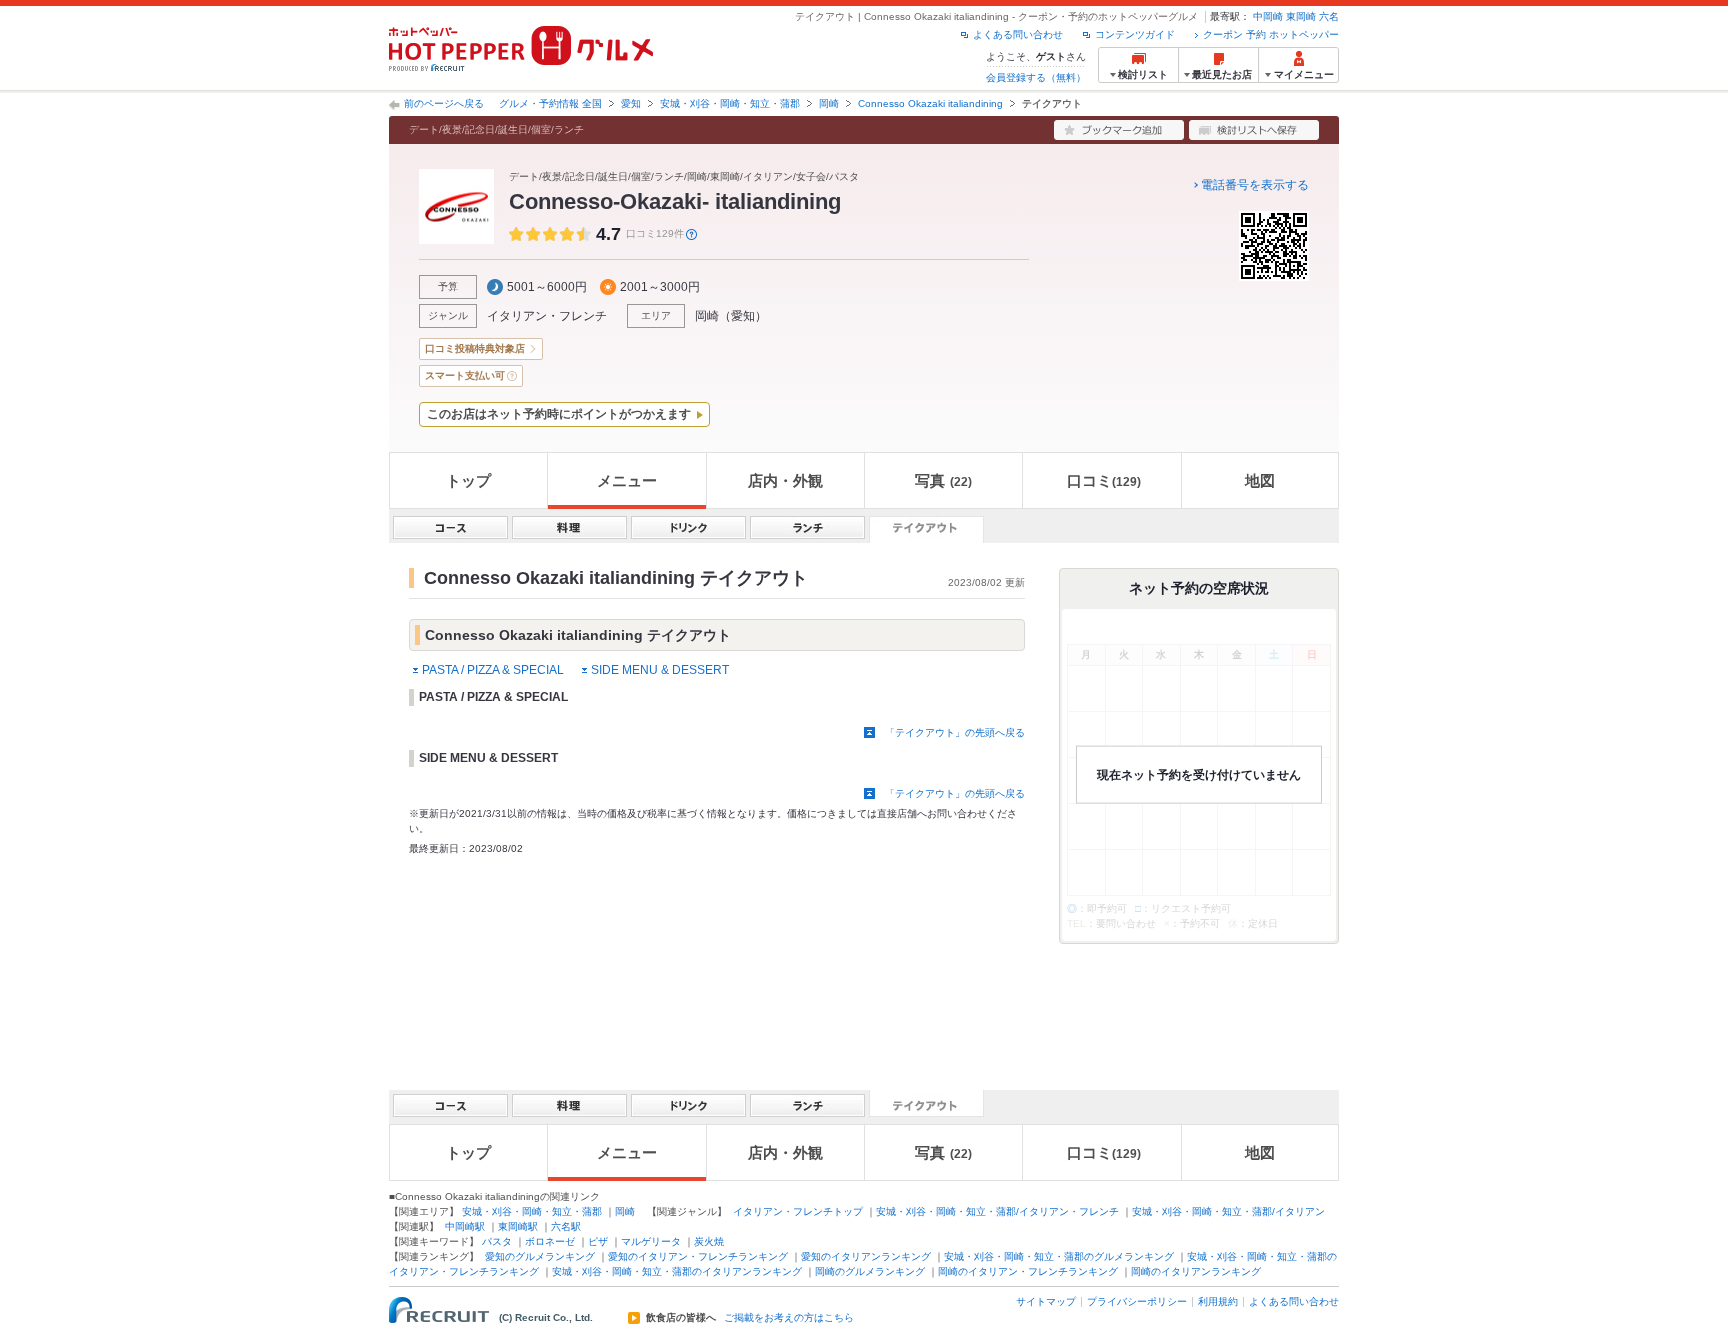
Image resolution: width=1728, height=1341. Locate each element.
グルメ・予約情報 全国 (550, 103)
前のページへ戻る (444, 103)
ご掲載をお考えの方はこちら (789, 1318)
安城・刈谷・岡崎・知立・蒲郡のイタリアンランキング (677, 1271)
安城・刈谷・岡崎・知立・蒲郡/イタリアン (1228, 1211)
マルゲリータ (651, 1241)
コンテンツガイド (1135, 34)
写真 (943, 480)
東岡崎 (1301, 16)
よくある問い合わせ (1018, 34)
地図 (1260, 480)
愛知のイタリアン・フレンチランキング (698, 1256)
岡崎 (829, 103)
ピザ (598, 1241)
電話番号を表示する (1255, 185)
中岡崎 (1268, 16)
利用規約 (1218, 1301)
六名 (1329, 16)
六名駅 (566, 1226)
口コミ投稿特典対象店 (475, 348)
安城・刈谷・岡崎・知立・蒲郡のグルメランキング (1059, 1256)
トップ (468, 480)
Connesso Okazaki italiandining (930, 103)
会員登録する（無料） (1036, 77)
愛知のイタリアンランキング (866, 1256)
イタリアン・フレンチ (547, 316)
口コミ (1104, 480)
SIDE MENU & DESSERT (660, 670)
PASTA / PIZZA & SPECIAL (493, 670)
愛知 (631, 103)
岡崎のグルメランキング (870, 1271)
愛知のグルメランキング (540, 1256)
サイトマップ (1046, 1301)
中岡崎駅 (465, 1226)
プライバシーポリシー (1137, 1301)
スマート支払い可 (465, 375)
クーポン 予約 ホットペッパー (1271, 34)
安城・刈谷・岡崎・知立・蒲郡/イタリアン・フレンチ (997, 1211)
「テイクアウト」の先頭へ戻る (955, 732)
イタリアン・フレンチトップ (798, 1211)
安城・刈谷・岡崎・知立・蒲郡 (730, 103)
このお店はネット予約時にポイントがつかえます (559, 414)
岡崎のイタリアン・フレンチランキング (1028, 1271)
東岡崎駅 (518, 1226)
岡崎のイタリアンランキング (1196, 1271)
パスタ (497, 1241)
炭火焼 (709, 1241)
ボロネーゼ (550, 1241)
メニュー (627, 480)
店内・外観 (785, 480)
